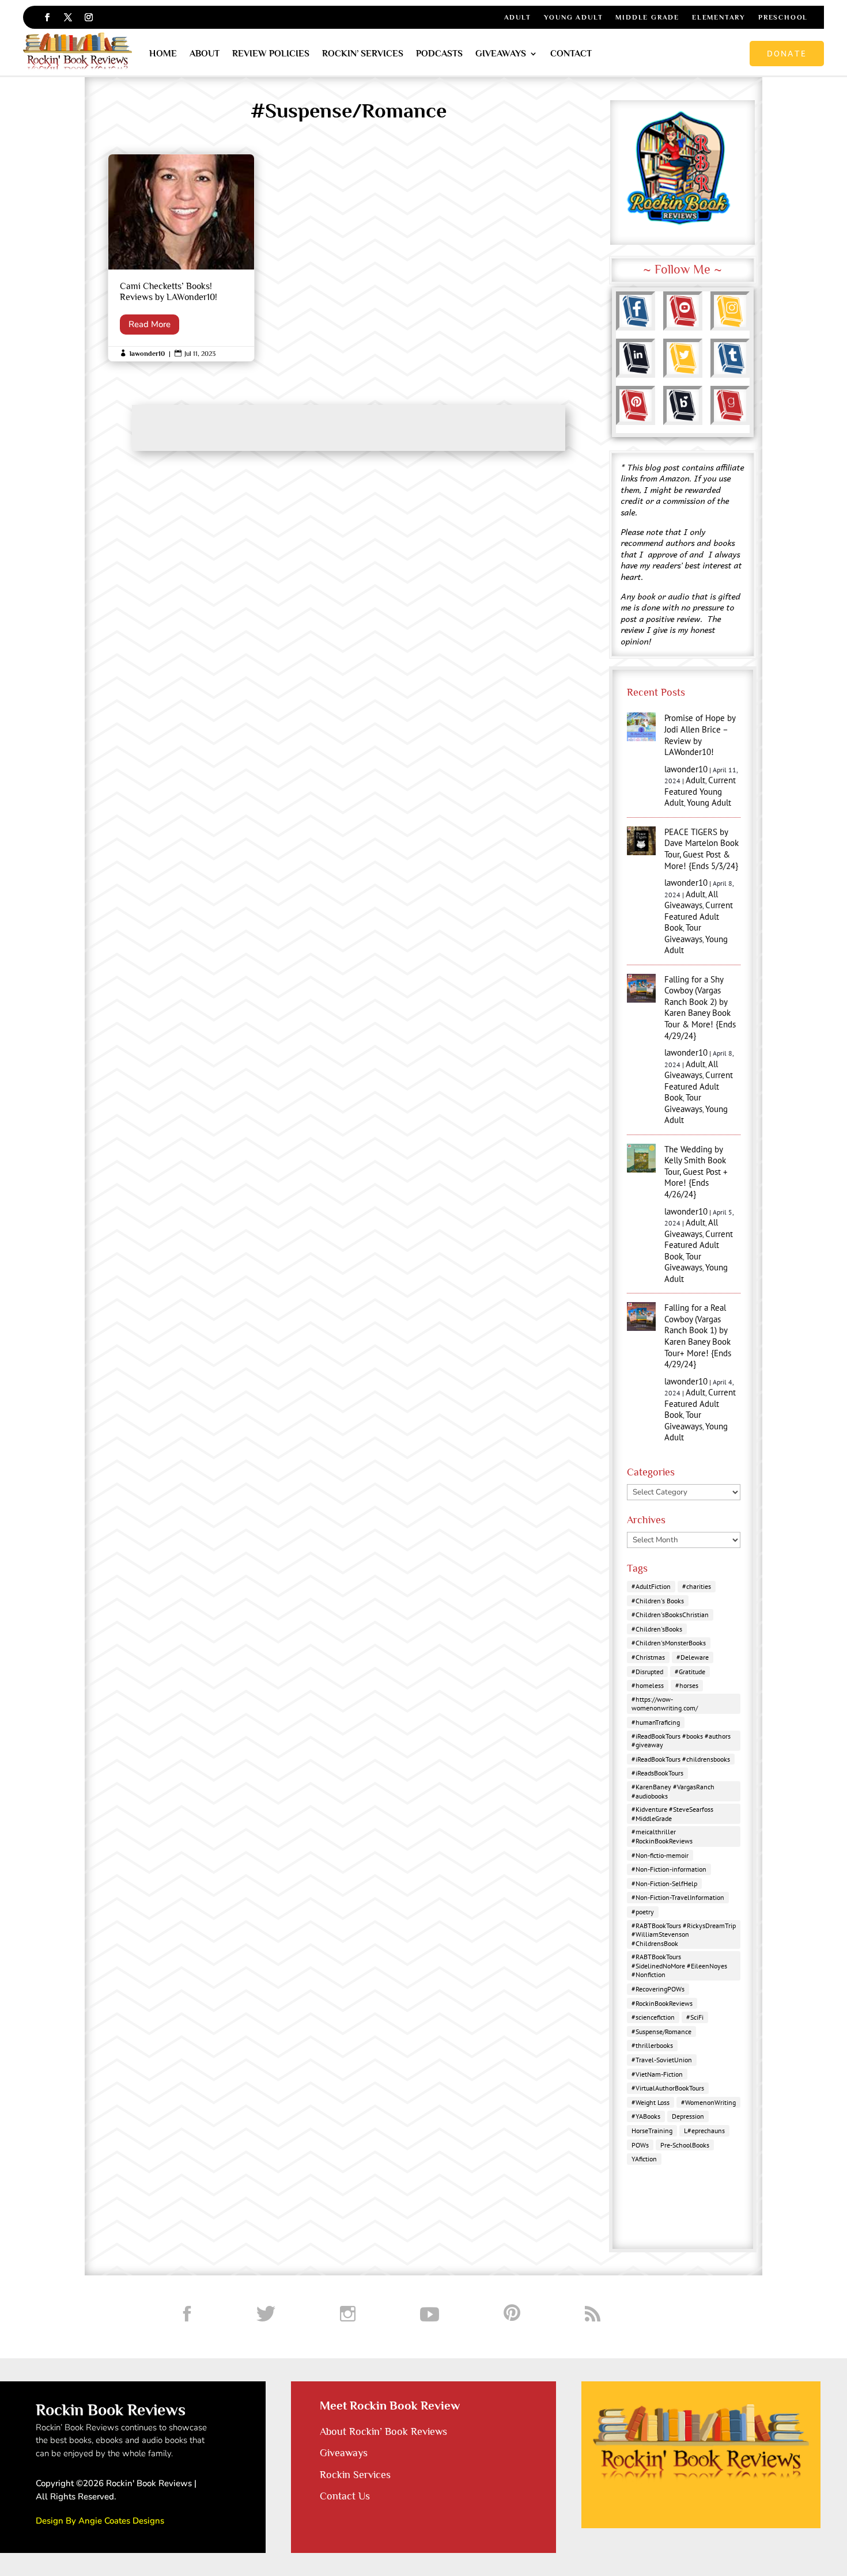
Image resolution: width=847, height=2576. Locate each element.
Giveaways (501, 54)
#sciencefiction (653, 2017)
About (205, 54)
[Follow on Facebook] (47, 17)
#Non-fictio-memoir (660, 1855)
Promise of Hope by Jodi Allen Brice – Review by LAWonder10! (700, 735)
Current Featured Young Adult (700, 791)
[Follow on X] (68, 17)
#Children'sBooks (657, 1629)
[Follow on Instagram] (89, 17)
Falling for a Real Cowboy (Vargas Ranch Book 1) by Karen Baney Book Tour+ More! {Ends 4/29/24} (698, 1336)
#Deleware (693, 1657)
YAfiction (644, 2159)
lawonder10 (147, 354)
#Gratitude (690, 1672)
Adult (518, 17)
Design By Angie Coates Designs (100, 2521)
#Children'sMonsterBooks (669, 1643)
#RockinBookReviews (662, 2003)
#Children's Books (658, 1601)
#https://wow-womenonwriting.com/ (665, 1704)
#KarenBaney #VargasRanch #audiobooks (673, 1791)
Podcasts (439, 54)
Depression (688, 2116)
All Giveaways (691, 900)
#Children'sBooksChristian (670, 1615)
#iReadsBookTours (657, 1773)
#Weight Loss (651, 2102)
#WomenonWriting (708, 2102)
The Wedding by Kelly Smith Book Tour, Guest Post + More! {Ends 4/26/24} (696, 1172)
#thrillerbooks (652, 2045)
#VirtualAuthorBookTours (668, 2088)
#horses (687, 1685)
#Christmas (648, 1657)
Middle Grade (647, 17)
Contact (571, 54)
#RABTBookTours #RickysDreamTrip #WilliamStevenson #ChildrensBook (684, 1934)
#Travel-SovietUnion (662, 2060)
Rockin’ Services (363, 54)
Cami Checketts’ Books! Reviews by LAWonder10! (181, 258)
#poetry (643, 1912)
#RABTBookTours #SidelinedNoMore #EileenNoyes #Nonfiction (679, 1966)
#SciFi (695, 2017)
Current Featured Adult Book (699, 916)
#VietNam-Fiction (657, 2074)
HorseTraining (652, 2131)
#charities (697, 1586)
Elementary (719, 17)
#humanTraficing (656, 1722)
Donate (787, 53)
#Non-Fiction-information (669, 1869)
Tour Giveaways (683, 933)
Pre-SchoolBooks (685, 2145)
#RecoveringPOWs (658, 1989)
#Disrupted (647, 1672)
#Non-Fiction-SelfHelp (664, 1883)
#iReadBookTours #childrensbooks (681, 1759)
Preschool (783, 17)
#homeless (648, 1685)
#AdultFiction (651, 1586)
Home (163, 54)
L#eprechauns (704, 2131)
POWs (640, 2145)
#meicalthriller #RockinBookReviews (662, 1836)
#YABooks (646, 2116)
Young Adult (574, 17)
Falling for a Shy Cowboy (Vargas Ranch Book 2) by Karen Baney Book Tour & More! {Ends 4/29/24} (700, 1008)
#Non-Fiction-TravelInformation (678, 1897)
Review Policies (271, 54)
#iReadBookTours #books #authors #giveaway (681, 1741)
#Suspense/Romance (661, 2031)
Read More (150, 324)
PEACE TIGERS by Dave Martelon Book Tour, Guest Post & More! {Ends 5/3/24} (702, 849)
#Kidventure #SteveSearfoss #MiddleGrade (672, 1814)
